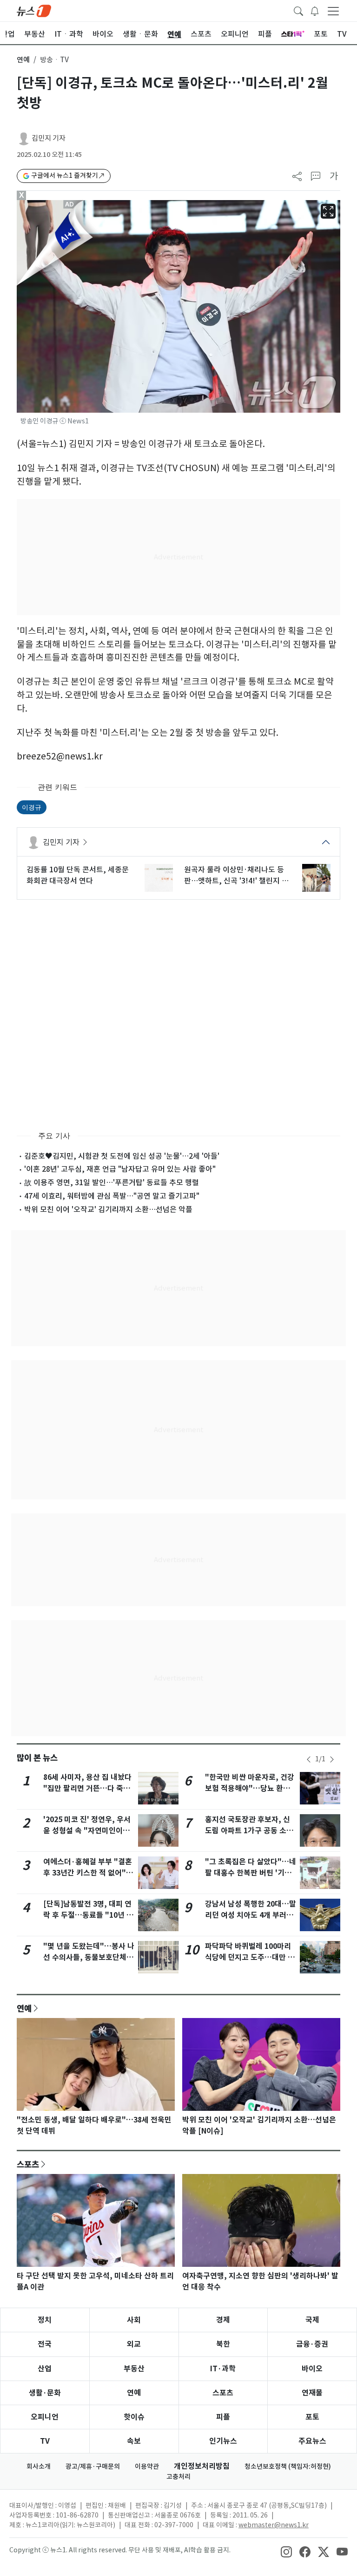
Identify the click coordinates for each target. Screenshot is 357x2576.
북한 (223, 2344)
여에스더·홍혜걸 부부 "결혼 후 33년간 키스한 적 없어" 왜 (88, 1873)
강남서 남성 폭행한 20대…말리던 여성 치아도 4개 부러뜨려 (251, 1915)
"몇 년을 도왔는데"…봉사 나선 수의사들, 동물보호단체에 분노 (89, 1957)
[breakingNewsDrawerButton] (315, 10)
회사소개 (39, 2466)
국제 (312, 2320)
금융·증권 (312, 2344)
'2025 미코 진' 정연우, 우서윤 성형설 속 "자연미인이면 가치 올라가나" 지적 (87, 1831)
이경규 (32, 807)
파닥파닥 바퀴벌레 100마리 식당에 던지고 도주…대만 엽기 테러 (250, 1957)
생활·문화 (45, 2393)
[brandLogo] (34, 10)
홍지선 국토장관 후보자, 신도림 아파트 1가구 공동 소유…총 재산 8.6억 (248, 1831)
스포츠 (28, 2164)
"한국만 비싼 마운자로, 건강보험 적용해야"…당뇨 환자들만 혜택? (250, 1788)
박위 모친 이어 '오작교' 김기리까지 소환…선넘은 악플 (108, 1209)
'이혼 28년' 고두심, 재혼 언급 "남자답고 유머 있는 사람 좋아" (120, 1169)
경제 (223, 2320)
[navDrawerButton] (333, 11)
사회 (134, 2320)
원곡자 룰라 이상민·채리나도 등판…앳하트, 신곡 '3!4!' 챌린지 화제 (236, 876)
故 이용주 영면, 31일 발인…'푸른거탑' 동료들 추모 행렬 (112, 1182)
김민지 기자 (49, 138)
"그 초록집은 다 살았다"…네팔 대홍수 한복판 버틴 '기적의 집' (251, 1873)
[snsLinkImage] (286, 2551)
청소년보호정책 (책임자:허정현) (288, 2466)
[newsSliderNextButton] (332, 1759)
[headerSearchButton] (298, 10)
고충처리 (178, 2477)
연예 (23, 60)
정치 (45, 2320)
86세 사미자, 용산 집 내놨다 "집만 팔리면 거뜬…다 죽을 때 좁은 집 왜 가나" (87, 1788)
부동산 (134, 2369)
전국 (45, 2344)
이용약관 (147, 2466)
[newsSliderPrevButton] (309, 1759)
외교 (134, 2344)
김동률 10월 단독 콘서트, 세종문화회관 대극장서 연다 (78, 875)
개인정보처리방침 (202, 2466)
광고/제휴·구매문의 (93, 2466)
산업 (45, 2369)
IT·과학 (223, 2369)
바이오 (312, 2369)
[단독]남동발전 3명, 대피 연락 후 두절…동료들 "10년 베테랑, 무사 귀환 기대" (88, 1915)
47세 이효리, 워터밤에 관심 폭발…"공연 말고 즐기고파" (112, 1196)
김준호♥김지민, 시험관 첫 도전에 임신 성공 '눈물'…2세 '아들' (122, 1156)
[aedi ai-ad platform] (70, 204)
